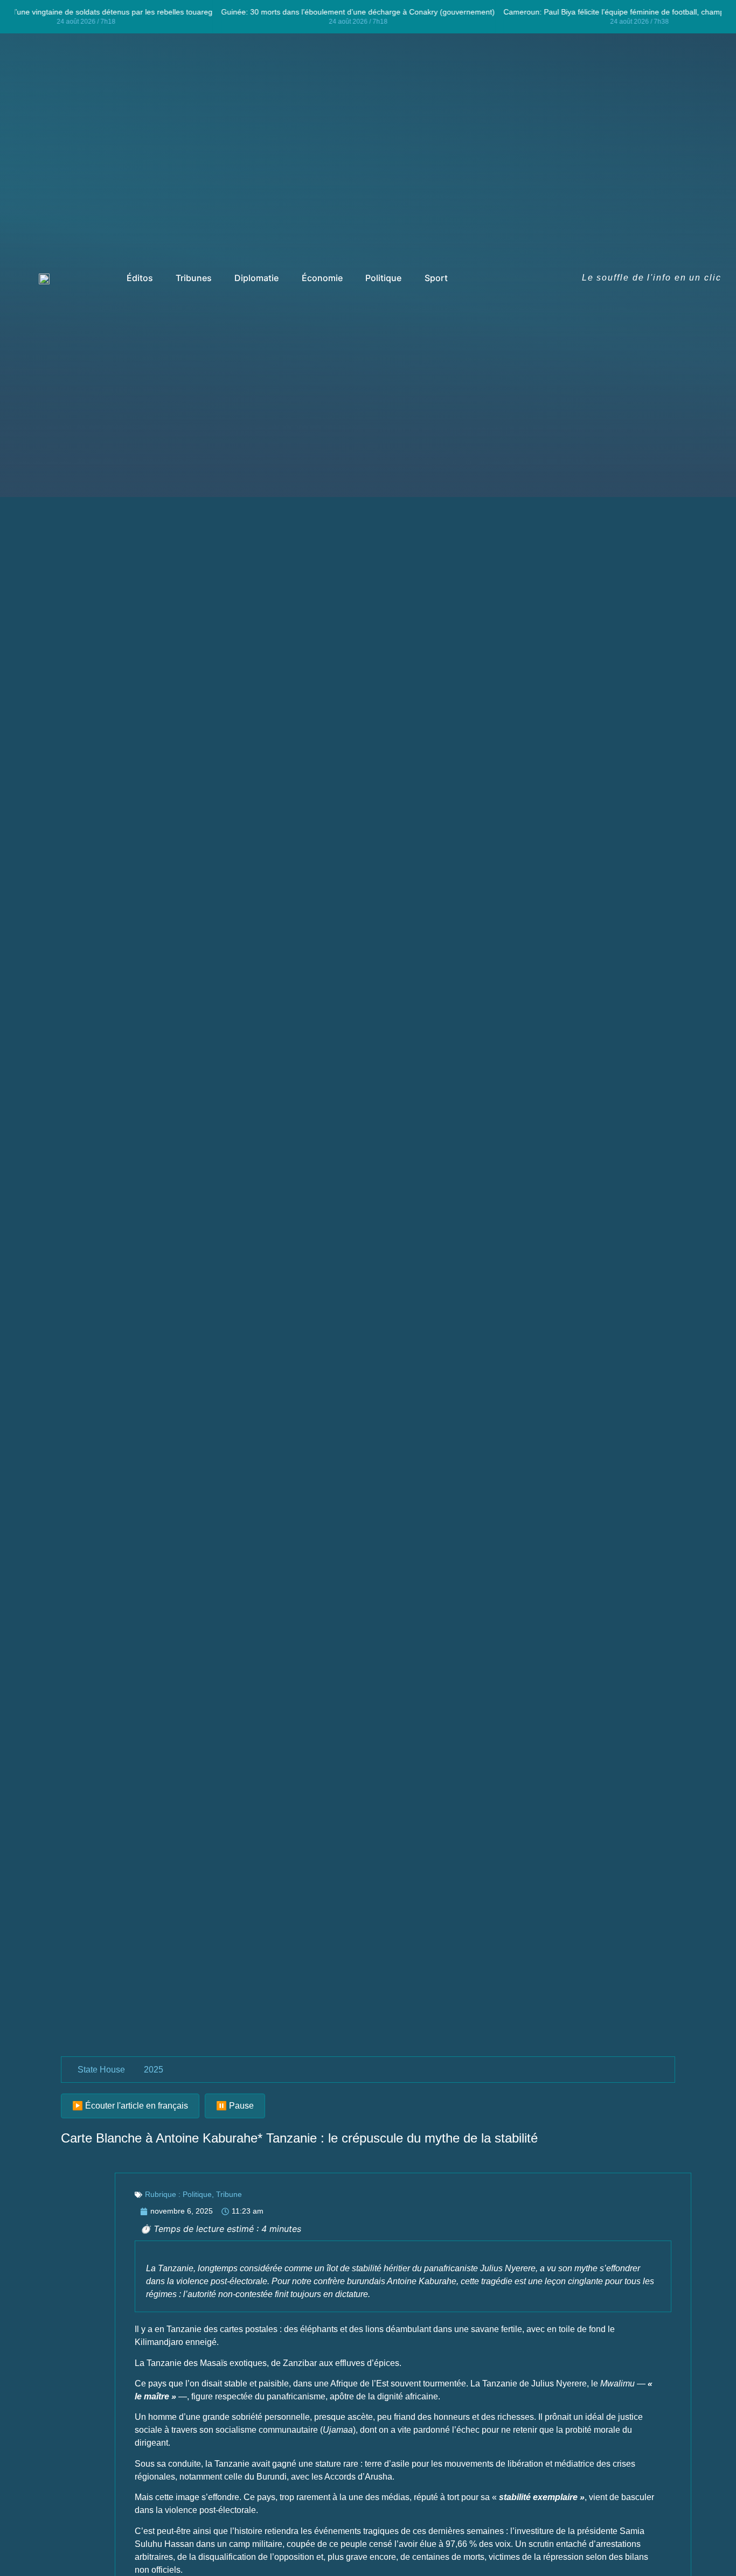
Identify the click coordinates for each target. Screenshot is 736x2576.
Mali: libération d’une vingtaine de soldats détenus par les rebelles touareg (420, 12)
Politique (197, 2194)
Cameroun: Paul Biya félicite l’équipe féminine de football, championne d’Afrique (149, 12)
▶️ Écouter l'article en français (130, 2106)
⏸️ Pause (235, 2106)
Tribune (229, 2194)
